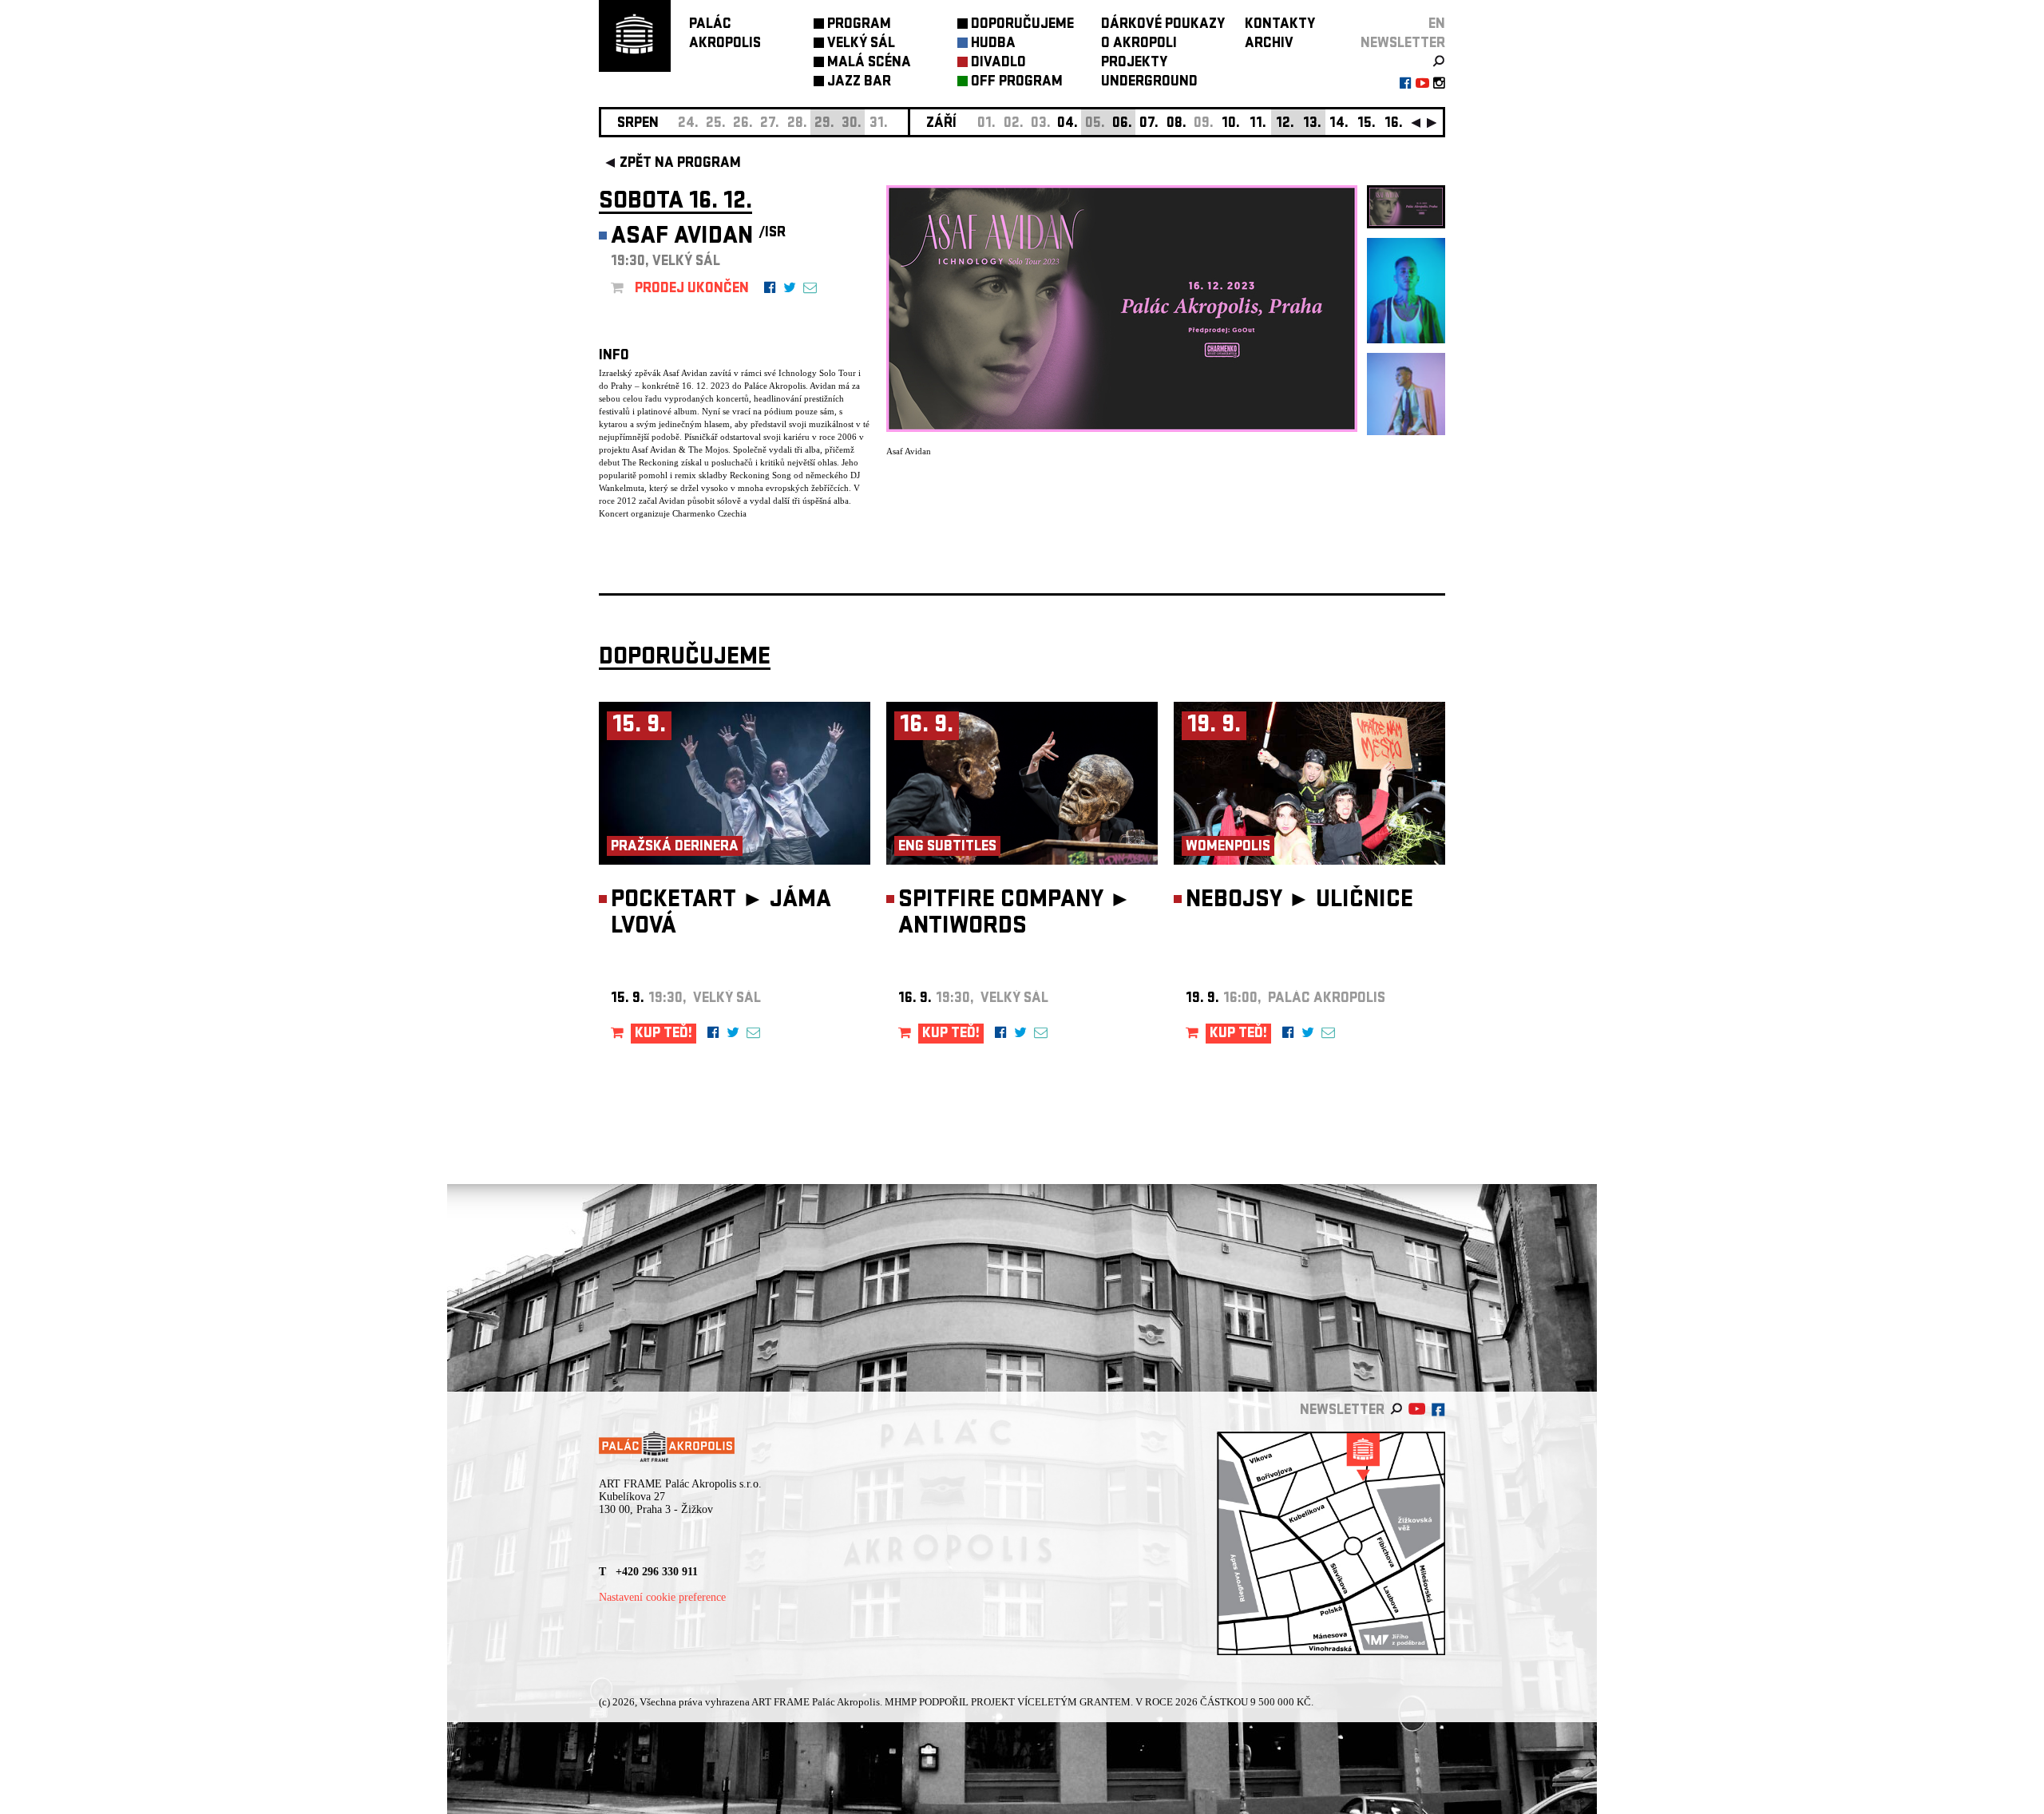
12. (1285, 124)
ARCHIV (1269, 44)
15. (1367, 124)
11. (1258, 124)
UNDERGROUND (1149, 83)
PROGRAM (859, 25)
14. (1339, 124)
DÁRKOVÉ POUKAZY (1163, 25)
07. (1149, 124)
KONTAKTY (1280, 25)
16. (1394, 124)
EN (1437, 25)
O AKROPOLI (1139, 44)
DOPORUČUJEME (1022, 25)
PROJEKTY (1134, 63)
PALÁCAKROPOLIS (725, 35)
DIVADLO (998, 63)
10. (1231, 124)
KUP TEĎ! (664, 1034)
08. (1176, 124)
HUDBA (993, 44)
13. (1312, 124)
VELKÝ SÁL (861, 44)
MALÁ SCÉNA (869, 63)
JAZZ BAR (859, 83)
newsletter (1403, 44)
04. (1068, 124)
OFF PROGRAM (1017, 83)
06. (1122, 124)
